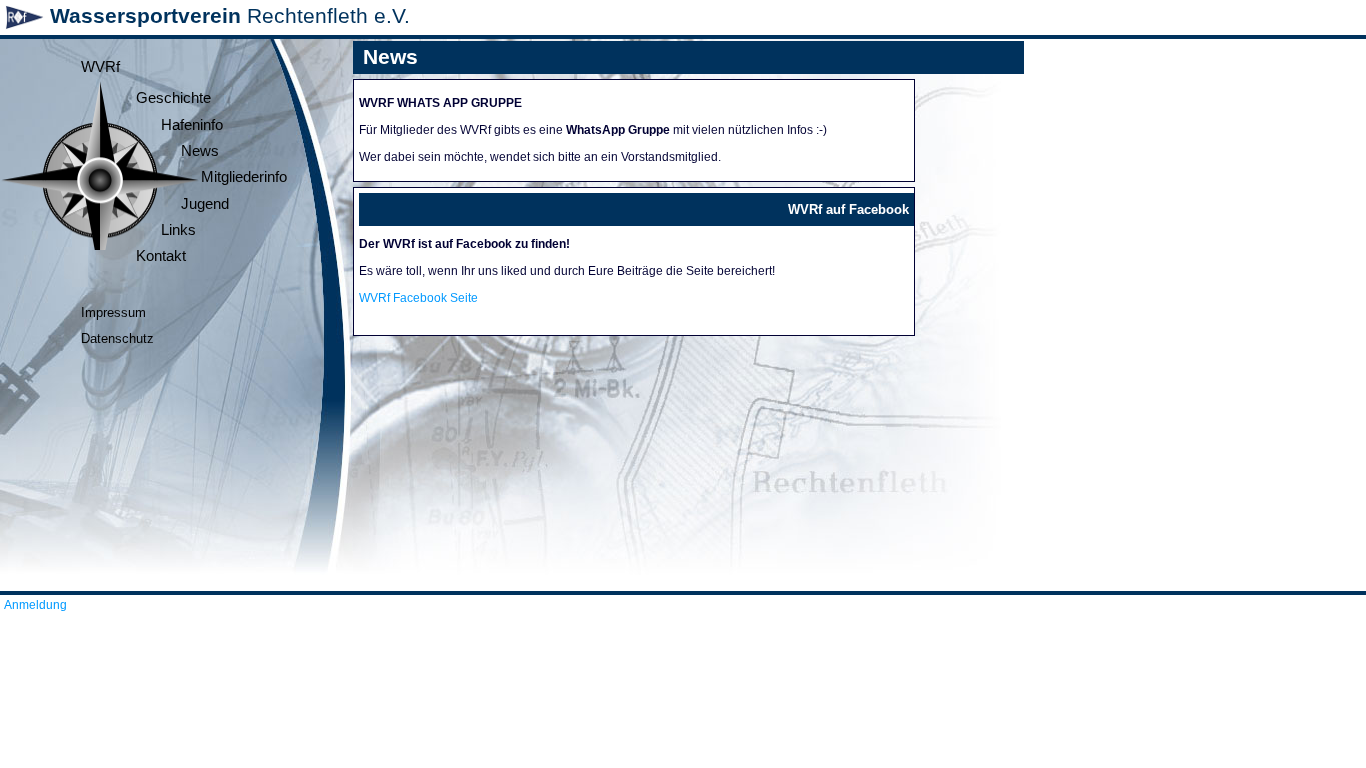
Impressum (113, 312)
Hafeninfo (192, 125)
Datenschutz (117, 338)
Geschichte (173, 98)
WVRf (100, 67)
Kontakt (161, 256)
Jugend (205, 204)
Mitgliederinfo (244, 177)
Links (178, 230)
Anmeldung (35, 605)
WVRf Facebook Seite (418, 298)
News (200, 151)
